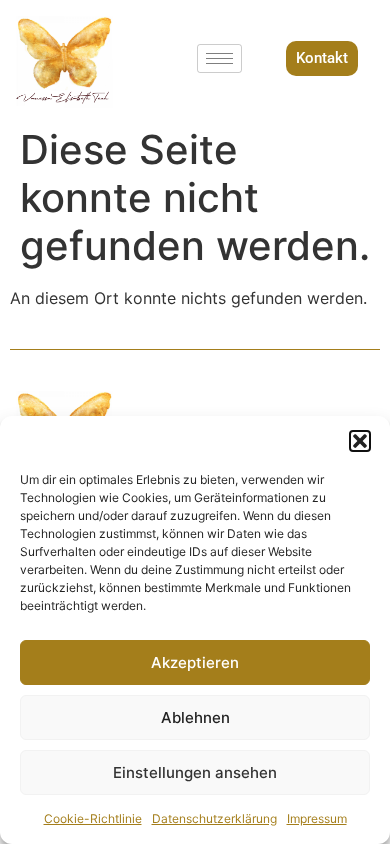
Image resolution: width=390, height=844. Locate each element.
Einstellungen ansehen (195, 772)
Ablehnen (195, 717)
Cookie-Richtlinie (93, 818)
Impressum (317, 818)
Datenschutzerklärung (214, 818)
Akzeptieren (195, 662)
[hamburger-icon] (219, 58)
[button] (360, 441)
